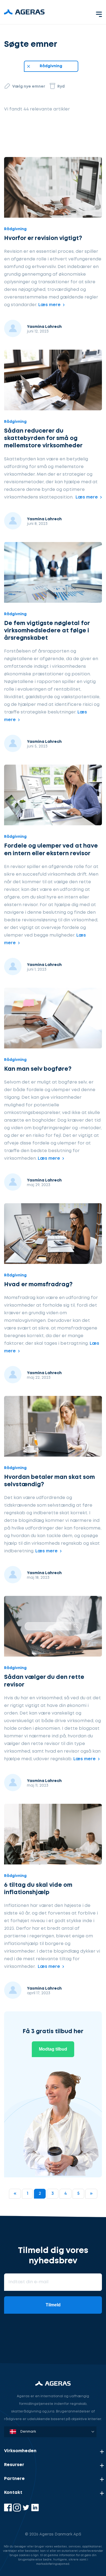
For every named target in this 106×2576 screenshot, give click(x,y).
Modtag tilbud (53, 2049)
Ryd (61, 87)
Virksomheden (20, 2451)
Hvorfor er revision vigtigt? (43, 238)
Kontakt (13, 2493)
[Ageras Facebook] (9, 2510)
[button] (99, 13)
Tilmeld (53, 2305)
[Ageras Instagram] (18, 2510)
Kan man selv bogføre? (38, 1069)
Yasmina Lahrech (44, 327)
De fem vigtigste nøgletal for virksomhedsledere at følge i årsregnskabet (47, 631)
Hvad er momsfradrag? (38, 1285)
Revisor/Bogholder (28, 2323)
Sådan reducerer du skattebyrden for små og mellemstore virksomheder (43, 439)
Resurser (14, 2465)
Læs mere (49, 305)
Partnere (14, 2479)
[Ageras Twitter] (26, 2510)
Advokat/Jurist (24, 2349)
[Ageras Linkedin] (35, 2510)
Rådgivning (51, 66)
